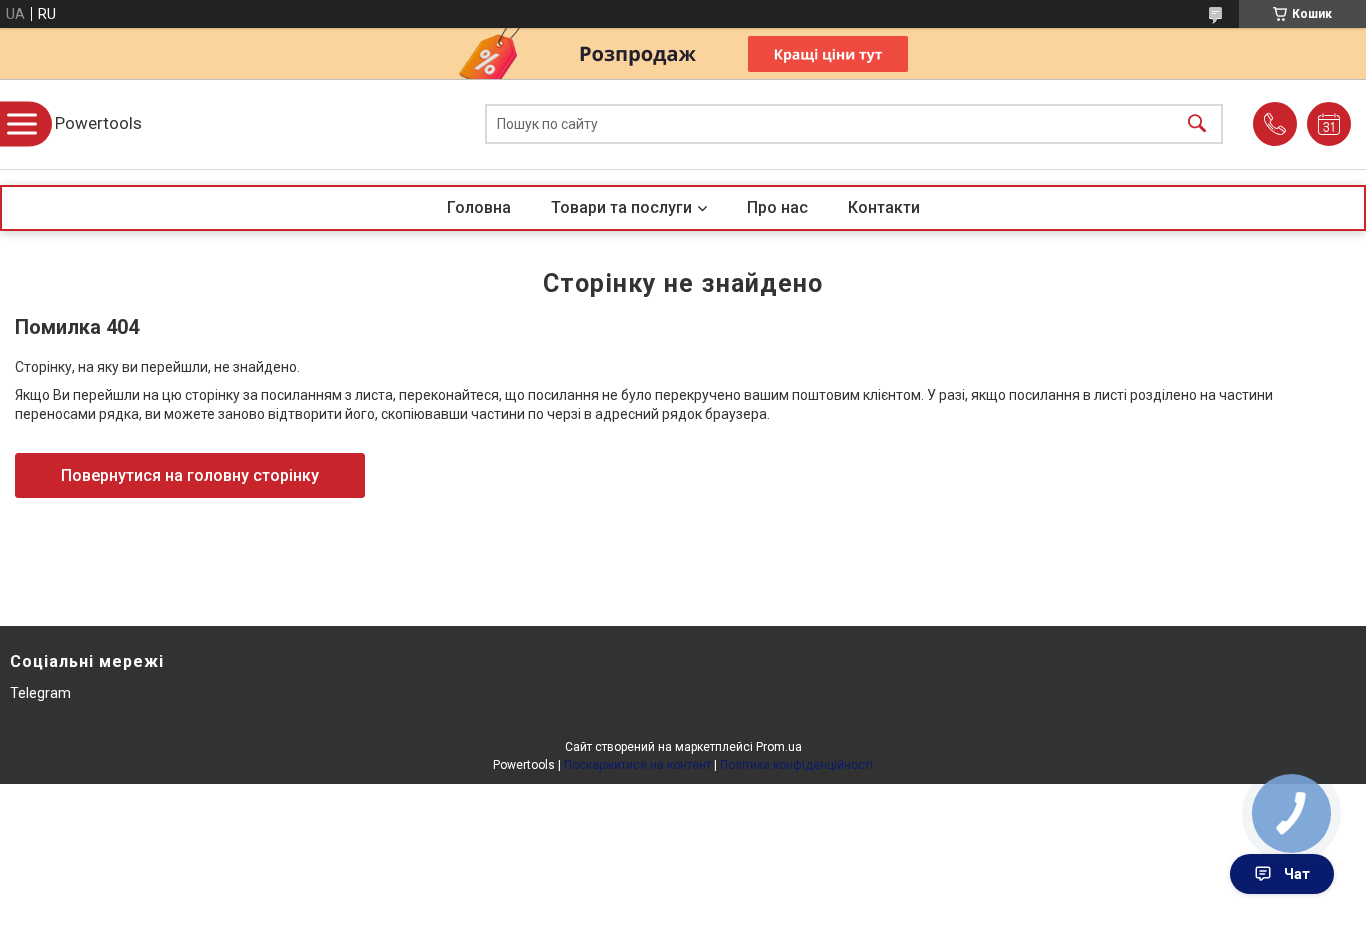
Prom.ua (779, 747)
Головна (479, 207)
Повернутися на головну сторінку (190, 475)
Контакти (884, 207)
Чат (1297, 874)
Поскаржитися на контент (637, 765)
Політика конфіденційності (796, 765)
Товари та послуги (621, 207)
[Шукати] (1197, 124)
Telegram (40, 693)
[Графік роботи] (1329, 124)
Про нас (777, 207)
